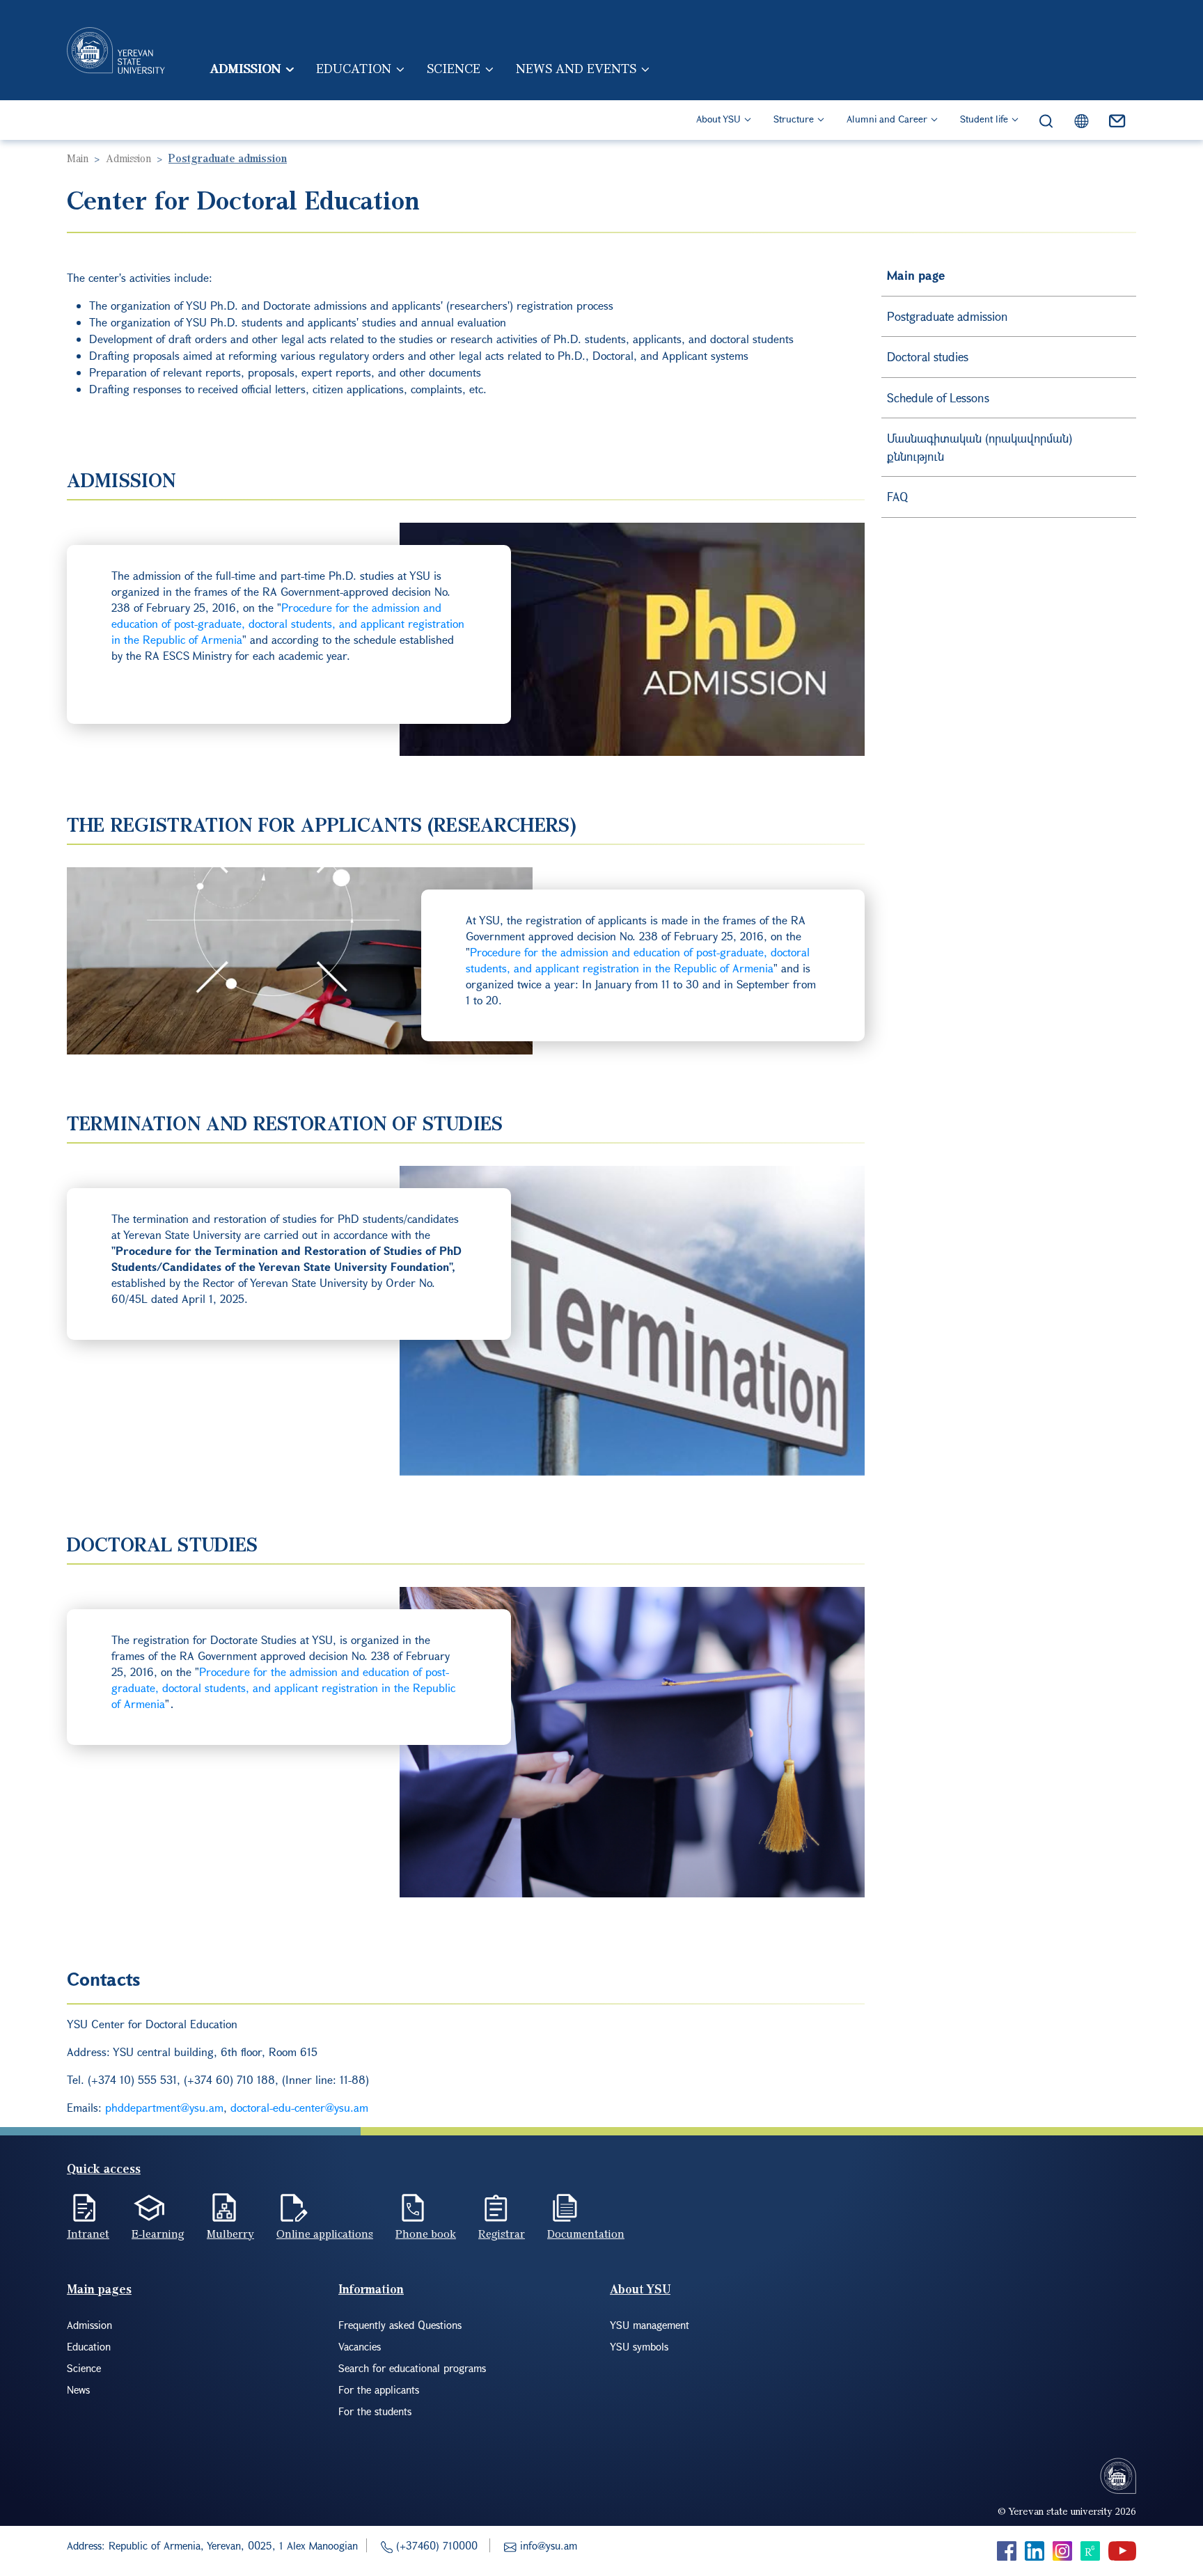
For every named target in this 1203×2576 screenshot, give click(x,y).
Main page (916, 275)
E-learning (158, 2234)
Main (78, 158)
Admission (245, 68)
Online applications (325, 2234)
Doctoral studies (928, 357)
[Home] (116, 50)
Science (454, 68)
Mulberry (230, 2234)
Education (354, 68)
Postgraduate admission (948, 316)
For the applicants (379, 2389)
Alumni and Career (887, 119)
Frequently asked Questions (400, 2325)
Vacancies (360, 2346)
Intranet (88, 2234)
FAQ (897, 497)
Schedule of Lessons (938, 398)
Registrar (502, 2234)
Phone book (426, 2234)
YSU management (650, 2325)
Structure (794, 119)
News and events (576, 68)
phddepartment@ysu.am (164, 2107)
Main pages (99, 2289)
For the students (375, 2411)
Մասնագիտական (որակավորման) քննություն (980, 447)
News (78, 2389)
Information (371, 2289)
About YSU (718, 119)
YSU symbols (639, 2346)
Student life (984, 119)
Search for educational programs (412, 2368)
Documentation (586, 2234)
